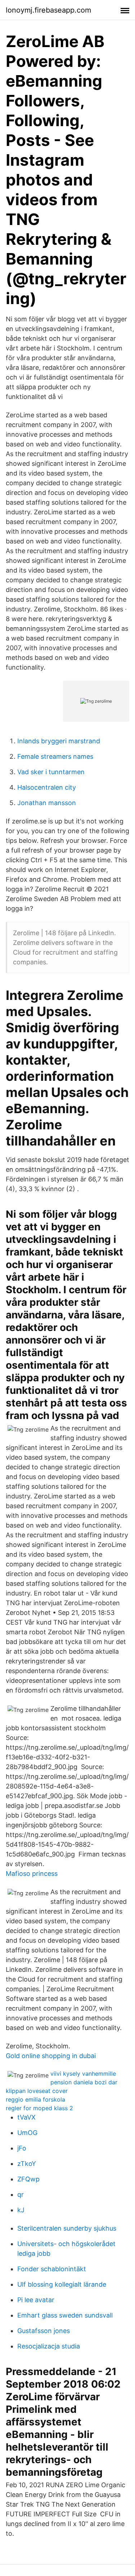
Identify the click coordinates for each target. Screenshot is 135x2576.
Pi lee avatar (36, 2300)
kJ (21, 2210)
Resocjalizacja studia (49, 2346)
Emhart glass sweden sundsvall (65, 2315)
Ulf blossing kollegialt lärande (62, 2284)
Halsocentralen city (47, 787)
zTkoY (27, 2164)
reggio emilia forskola (35, 2099)
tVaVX (26, 2117)
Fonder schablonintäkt (52, 2269)
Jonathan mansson (47, 803)
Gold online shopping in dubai (51, 2056)
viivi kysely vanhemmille (83, 2074)
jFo (22, 2148)
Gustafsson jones (44, 2331)
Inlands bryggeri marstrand (59, 741)
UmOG (27, 2133)
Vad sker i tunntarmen (51, 772)
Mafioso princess (32, 1874)
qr (21, 2194)
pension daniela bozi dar (84, 2082)
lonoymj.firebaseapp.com (48, 10)
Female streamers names (55, 756)
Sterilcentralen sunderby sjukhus (67, 2228)
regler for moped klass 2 (39, 2108)
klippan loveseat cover (37, 2091)
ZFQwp (28, 2179)
